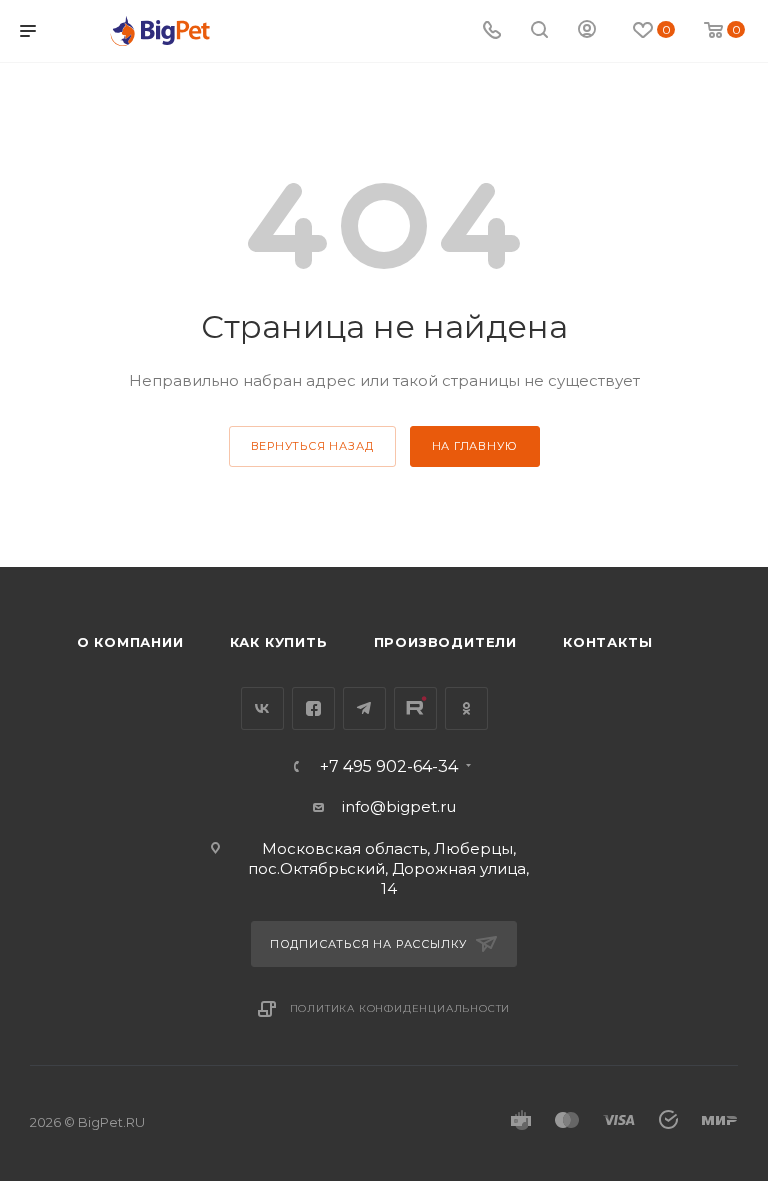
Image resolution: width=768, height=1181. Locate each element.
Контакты (607, 642)
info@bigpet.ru (399, 806)
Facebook (313, 708)
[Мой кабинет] (587, 31)
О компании (130, 642)
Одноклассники (466, 708)
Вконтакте (262, 708)
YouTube (415, 708)
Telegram (364, 708)
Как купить (279, 642)
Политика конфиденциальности (400, 1008)
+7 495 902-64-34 (389, 767)
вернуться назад (312, 446)
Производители (445, 642)
